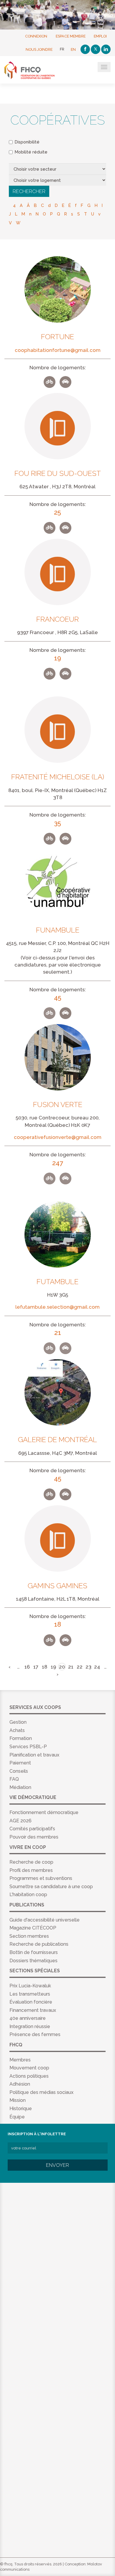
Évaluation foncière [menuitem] (31, 2002)
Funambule (58, 930)
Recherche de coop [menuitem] (31, 1862)
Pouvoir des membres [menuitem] (34, 1837)
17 (36, 1667)
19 (53, 1667)
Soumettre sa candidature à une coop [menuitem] (51, 1887)
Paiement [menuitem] (20, 1763)
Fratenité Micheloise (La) (58, 777)
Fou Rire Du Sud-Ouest (58, 474)
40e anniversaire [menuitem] (28, 2018)
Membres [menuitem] (20, 2060)
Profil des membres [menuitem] (31, 1870)
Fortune (57, 337)
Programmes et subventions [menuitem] (41, 1878)
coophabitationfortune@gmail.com (58, 350)
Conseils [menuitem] (19, 1771)
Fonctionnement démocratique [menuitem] (44, 1812)
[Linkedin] (106, 49)
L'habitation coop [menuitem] (28, 1895)
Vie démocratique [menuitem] (33, 1797)
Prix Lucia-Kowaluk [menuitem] (30, 1986)
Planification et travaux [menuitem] (34, 1755)
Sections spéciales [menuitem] (35, 1971)
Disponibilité (27, 142)
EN (73, 49)
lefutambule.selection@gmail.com (57, 1307)
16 (27, 1667)
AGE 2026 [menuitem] (20, 1821)
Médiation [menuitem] (20, 1787)
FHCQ (33, 70)
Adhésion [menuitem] (20, 2084)
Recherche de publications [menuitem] (39, 1944)
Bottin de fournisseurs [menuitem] (34, 1952)
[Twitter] (96, 49)
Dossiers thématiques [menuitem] (33, 1961)
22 (80, 1667)
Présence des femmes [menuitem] (35, 2034)
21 (71, 1667)
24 (97, 1667)
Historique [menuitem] (21, 2109)
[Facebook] (85, 49)
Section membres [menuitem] (29, 1936)
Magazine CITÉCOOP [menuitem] (33, 1928)
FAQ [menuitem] (14, 1779)
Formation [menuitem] (21, 1738)
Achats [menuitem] (17, 1730)
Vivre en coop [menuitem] (28, 1847)
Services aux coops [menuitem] (35, 1707)
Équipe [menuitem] (17, 2117)
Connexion (36, 36)
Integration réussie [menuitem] (30, 2026)
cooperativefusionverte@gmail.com (58, 1137)
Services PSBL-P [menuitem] (28, 1747)
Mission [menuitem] (18, 2100)
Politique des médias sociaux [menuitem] (41, 2092)
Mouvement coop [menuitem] (29, 2068)
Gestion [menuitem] (18, 1722)
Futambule (57, 1282)
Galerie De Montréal (57, 1440)
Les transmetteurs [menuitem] (30, 1994)
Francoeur (57, 619)
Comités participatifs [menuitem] (32, 1829)
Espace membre (71, 36)
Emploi (100, 36)
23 (88, 1667)
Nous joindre (39, 49)
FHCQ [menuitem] (16, 2045)
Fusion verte (58, 1105)
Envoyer (57, 2165)
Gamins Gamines (57, 1586)
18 (45, 1667)
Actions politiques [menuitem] (29, 2076)
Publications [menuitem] (27, 1905)
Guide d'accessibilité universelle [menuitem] (45, 1920)
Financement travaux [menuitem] (33, 2010)
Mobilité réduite (31, 152)
